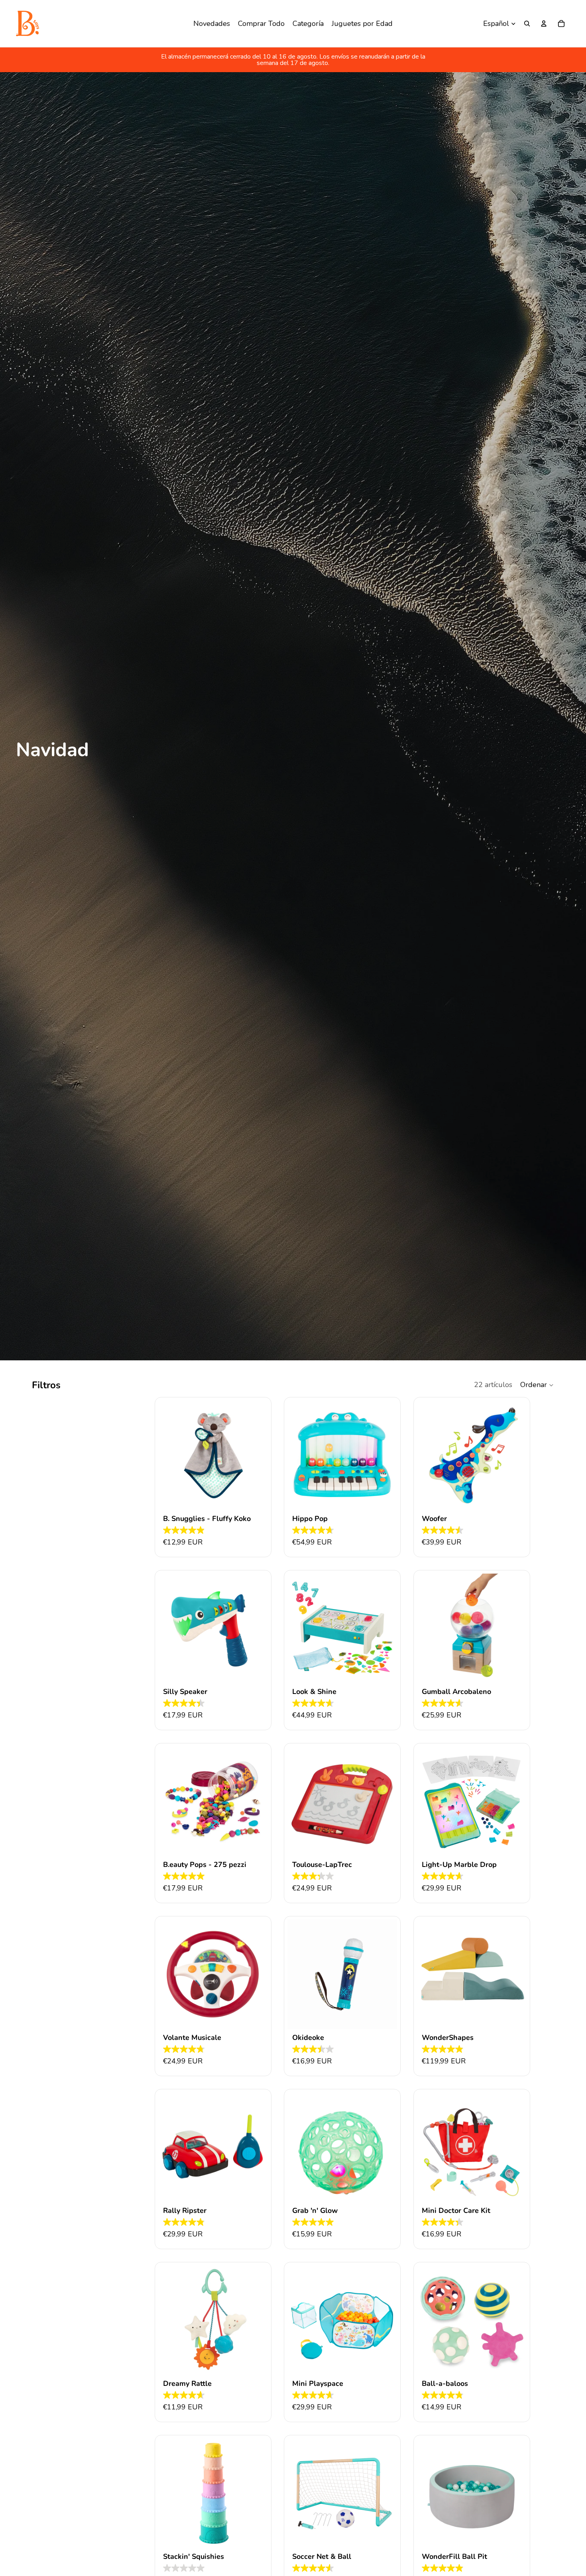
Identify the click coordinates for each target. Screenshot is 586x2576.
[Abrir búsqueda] (527, 24)
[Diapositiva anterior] (299, 1455)
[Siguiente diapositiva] (385, 1455)
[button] (537, 1385)
